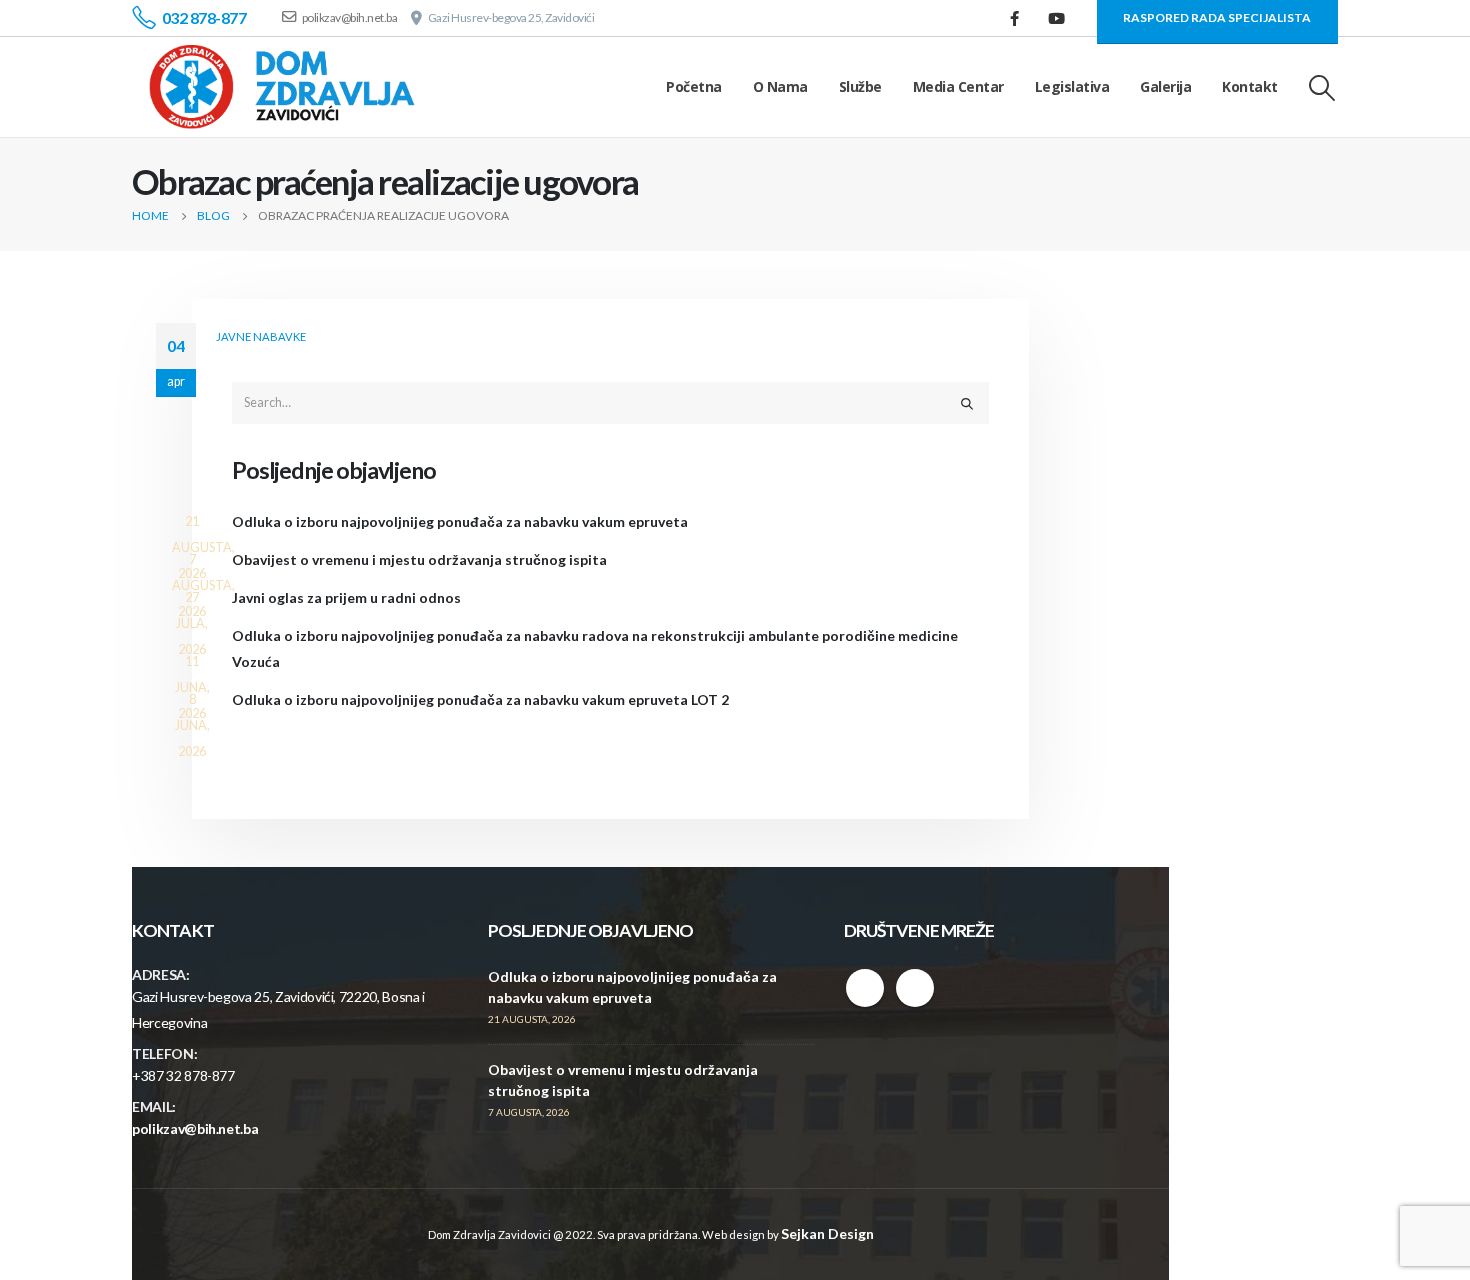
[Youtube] (1057, 18)
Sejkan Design (827, 1233)
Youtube (915, 988)
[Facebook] (1015, 18)
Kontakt (1250, 86)
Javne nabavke (261, 336)
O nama (780, 86)
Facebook (865, 988)
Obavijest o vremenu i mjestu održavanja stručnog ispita (419, 559)
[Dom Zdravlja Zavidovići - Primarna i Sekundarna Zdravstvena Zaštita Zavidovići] (282, 87)
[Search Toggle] (1322, 87)
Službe (860, 86)
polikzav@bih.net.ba (195, 1128)
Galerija (1165, 86)
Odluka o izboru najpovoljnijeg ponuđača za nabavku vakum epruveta (460, 521)
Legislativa (1072, 86)
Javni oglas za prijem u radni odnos (346, 597)
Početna (694, 86)
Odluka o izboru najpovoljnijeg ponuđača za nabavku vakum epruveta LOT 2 (480, 699)
